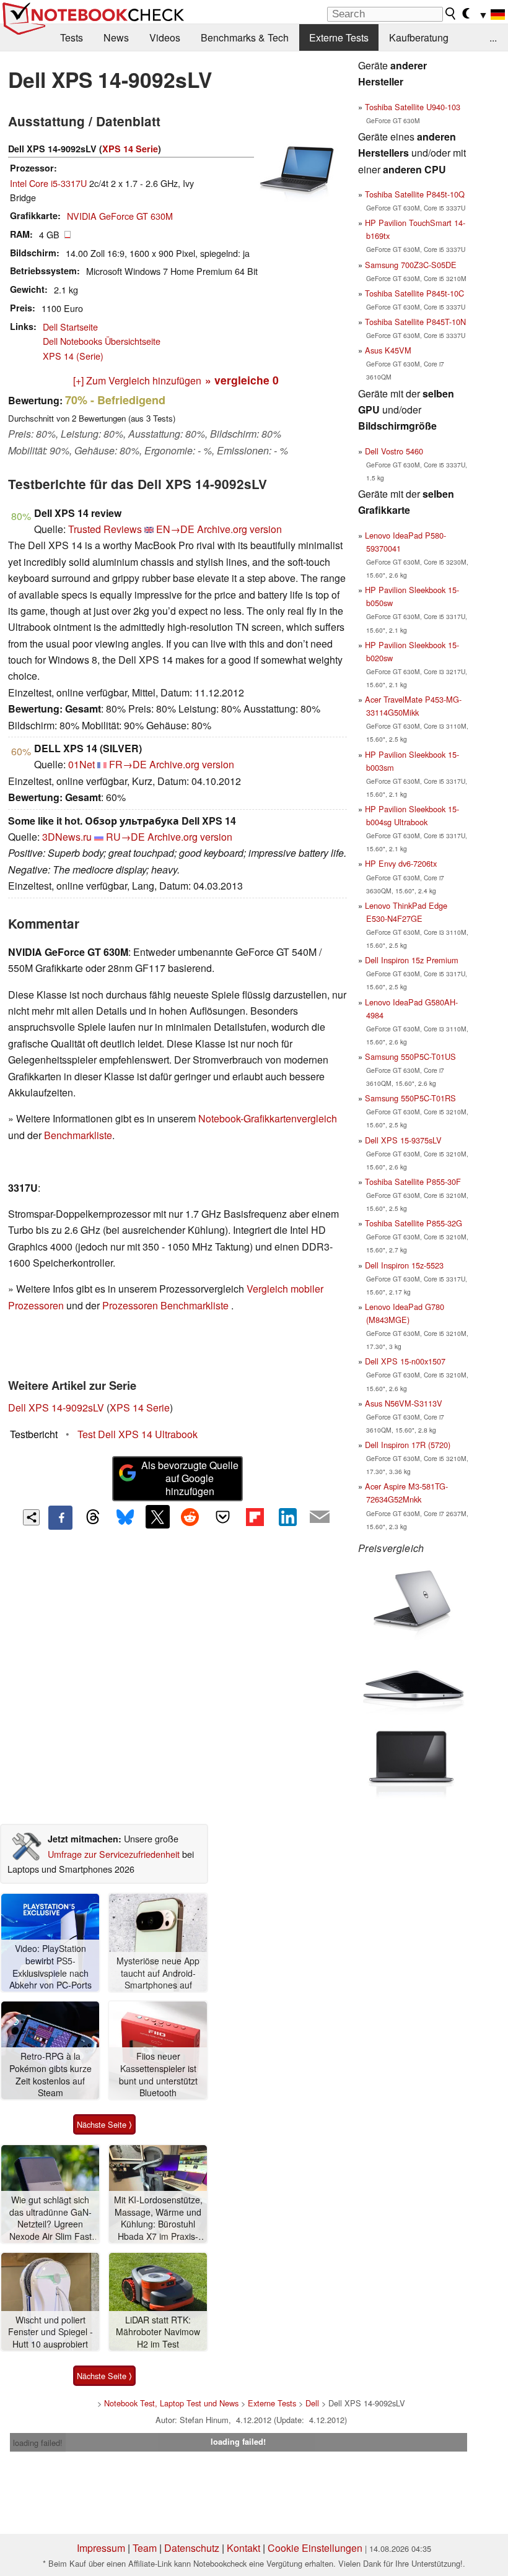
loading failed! (38, 2443)
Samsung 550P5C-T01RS (410, 1098)
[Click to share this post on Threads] (93, 1517)
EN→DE (175, 529)
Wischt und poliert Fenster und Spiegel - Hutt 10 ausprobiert (50, 2332)
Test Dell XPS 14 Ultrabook (138, 1434)
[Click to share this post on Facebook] (60, 1517)
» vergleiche (242, 380)
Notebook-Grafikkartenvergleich (268, 1118)
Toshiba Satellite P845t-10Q (415, 194)
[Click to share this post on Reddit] (190, 1517)
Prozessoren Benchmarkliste (167, 1305)
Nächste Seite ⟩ (104, 2124)
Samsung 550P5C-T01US (410, 1056)
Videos (165, 37)
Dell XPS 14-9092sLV (56, 1407)
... (493, 37)
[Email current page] (320, 1517)
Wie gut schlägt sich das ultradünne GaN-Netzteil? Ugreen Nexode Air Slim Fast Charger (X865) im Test (50, 2218)
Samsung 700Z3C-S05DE (411, 265)
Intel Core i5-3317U (48, 183)
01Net (81, 764)
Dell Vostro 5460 (394, 451)
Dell (312, 2403)
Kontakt (243, 2548)
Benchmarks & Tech (245, 37)
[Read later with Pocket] (222, 1517)
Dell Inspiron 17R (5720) (408, 1445)
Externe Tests (339, 37)
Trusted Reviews (105, 529)
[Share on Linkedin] (287, 1517)
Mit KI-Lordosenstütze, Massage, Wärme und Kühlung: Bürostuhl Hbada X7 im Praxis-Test (158, 2218)
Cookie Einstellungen (315, 2548)
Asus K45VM (388, 350)
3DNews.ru (67, 837)
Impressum (101, 2548)
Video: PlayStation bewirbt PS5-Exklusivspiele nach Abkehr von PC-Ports (50, 1967)
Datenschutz (192, 2548)
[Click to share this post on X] (157, 1517)
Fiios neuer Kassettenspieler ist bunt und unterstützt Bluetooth (158, 2075)
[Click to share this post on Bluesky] (125, 1517)
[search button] (451, 14)
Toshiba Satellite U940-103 (413, 107)
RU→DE (125, 837)
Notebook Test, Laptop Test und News (171, 2403)
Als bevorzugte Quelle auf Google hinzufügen (190, 1478)
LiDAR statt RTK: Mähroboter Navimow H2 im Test (158, 2332)
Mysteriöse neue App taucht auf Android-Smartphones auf (158, 1973)
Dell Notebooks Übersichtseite (102, 341)
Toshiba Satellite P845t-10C (414, 293)
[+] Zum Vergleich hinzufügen (137, 380)
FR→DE (128, 764)
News (116, 37)
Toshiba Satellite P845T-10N (415, 322)
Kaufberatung (419, 37)
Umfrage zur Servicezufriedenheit (114, 1854)
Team (145, 2548)
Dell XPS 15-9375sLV (403, 1140)
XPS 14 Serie (130, 149)
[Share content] (31, 1518)
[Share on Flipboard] (255, 1517)
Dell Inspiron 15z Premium (412, 960)
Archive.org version (239, 529)
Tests (72, 37)
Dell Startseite (70, 327)
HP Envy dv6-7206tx (401, 863)
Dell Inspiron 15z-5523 (404, 1265)
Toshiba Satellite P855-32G (414, 1223)
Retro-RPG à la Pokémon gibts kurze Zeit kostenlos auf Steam (50, 2075)
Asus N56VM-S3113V (404, 1403)
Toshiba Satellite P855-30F (413, 1182)
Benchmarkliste (78, 1135)
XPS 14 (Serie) (73, 356)
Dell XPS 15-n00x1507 (405, 1361)
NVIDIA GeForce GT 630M (120, 216)
